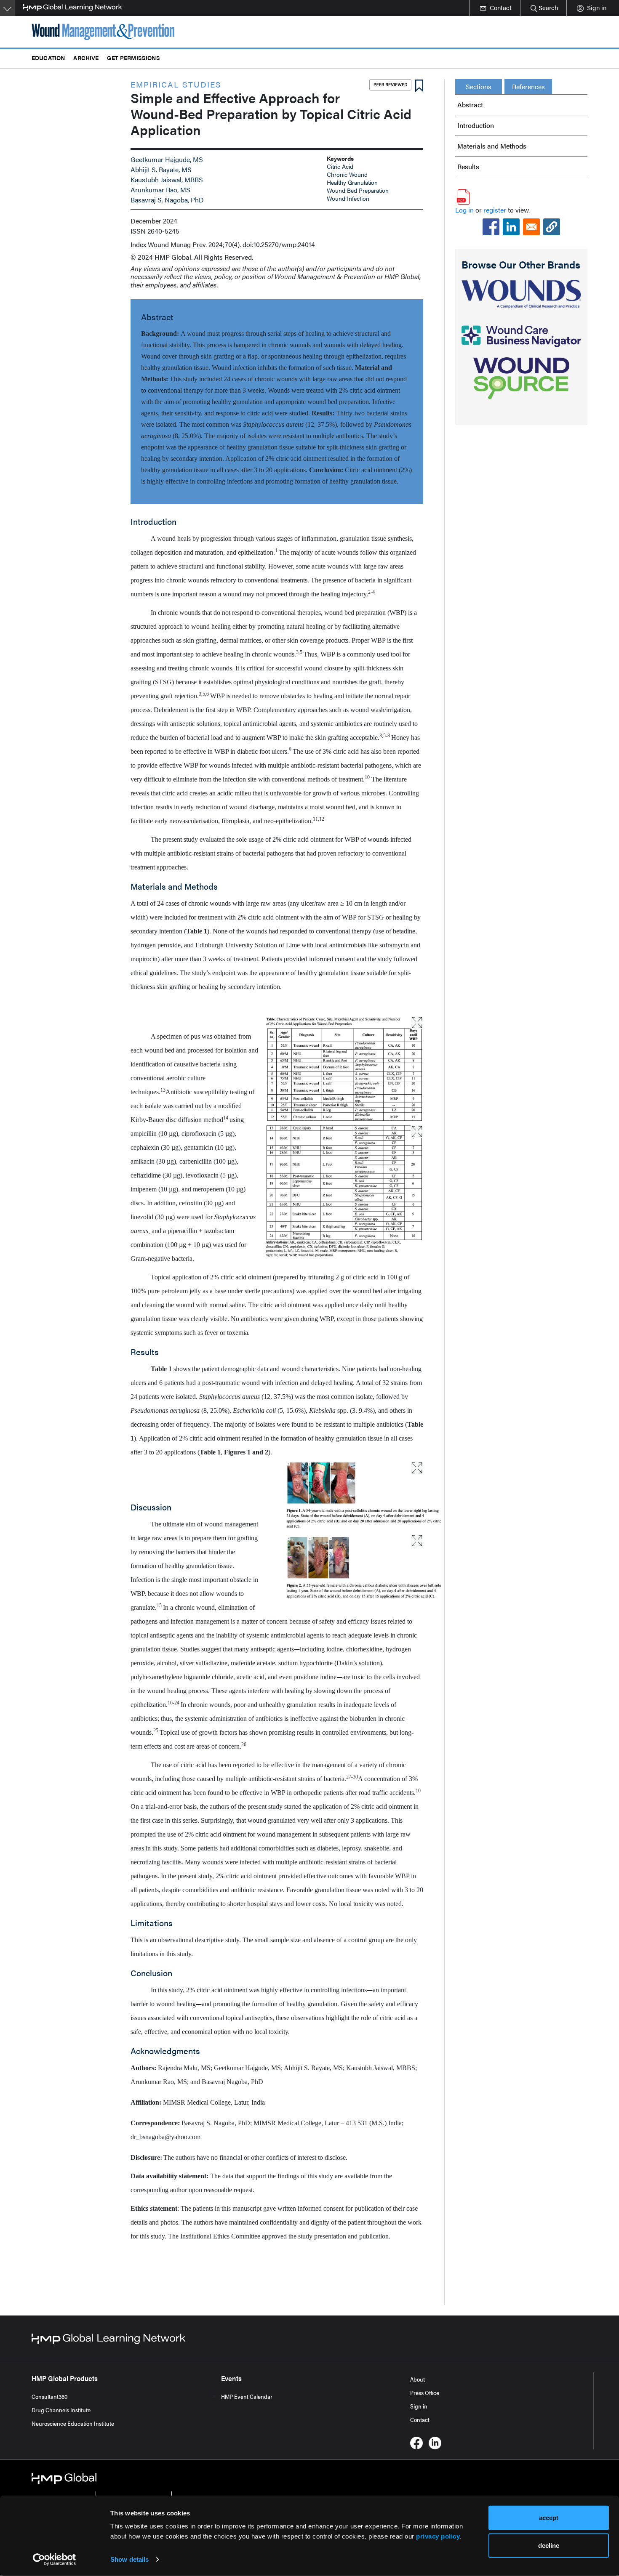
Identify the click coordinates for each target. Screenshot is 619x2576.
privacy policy (438, 2536)
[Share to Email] (531, 227)
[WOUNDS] (521, 294)
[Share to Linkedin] (511, 227)
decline (549, 2545)
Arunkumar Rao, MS (160, 190)
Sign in (419, 2406)
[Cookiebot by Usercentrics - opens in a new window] (55, 2560)
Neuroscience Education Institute (73, 2423)
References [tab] (528, 86)
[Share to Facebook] (491, 227)
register (495, 210)
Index (138, 244)
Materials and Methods (492, 146)
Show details (129, 2559)
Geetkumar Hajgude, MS (167, 159)
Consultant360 (50, 2396)
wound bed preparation (358, 190)
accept (549, 2518)
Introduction (476, 125)
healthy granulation (352, 182)
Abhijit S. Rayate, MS (161, 169)
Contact (420, 2419)
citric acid (340, 166)
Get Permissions (133, 57)
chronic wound (347, 174)
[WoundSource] (521, 378)
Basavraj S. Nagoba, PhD (167, 200)
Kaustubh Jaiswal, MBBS (167, 179)
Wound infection (348, 198)
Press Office (425, 2393)
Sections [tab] (479, 86)
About (418, 2379)
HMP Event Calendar (247, 2396)
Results (468, 166)
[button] (552, 227)
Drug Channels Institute (61, 2410)
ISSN (138, 231)
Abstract (470, 105)
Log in (464, 210)
